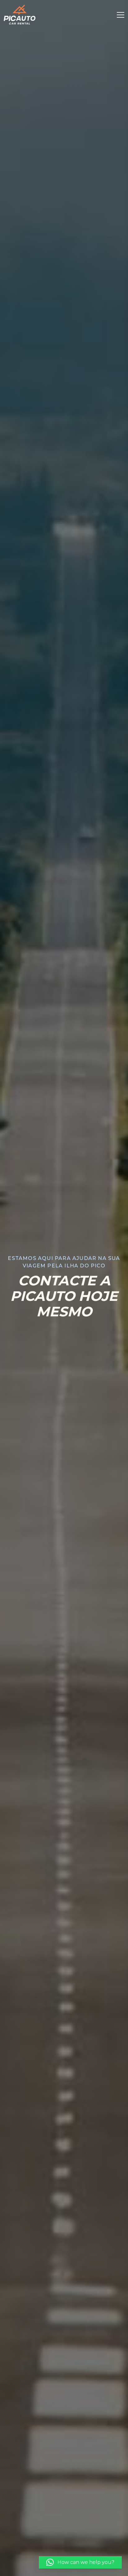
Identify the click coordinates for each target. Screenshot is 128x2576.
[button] (80, 2562)
